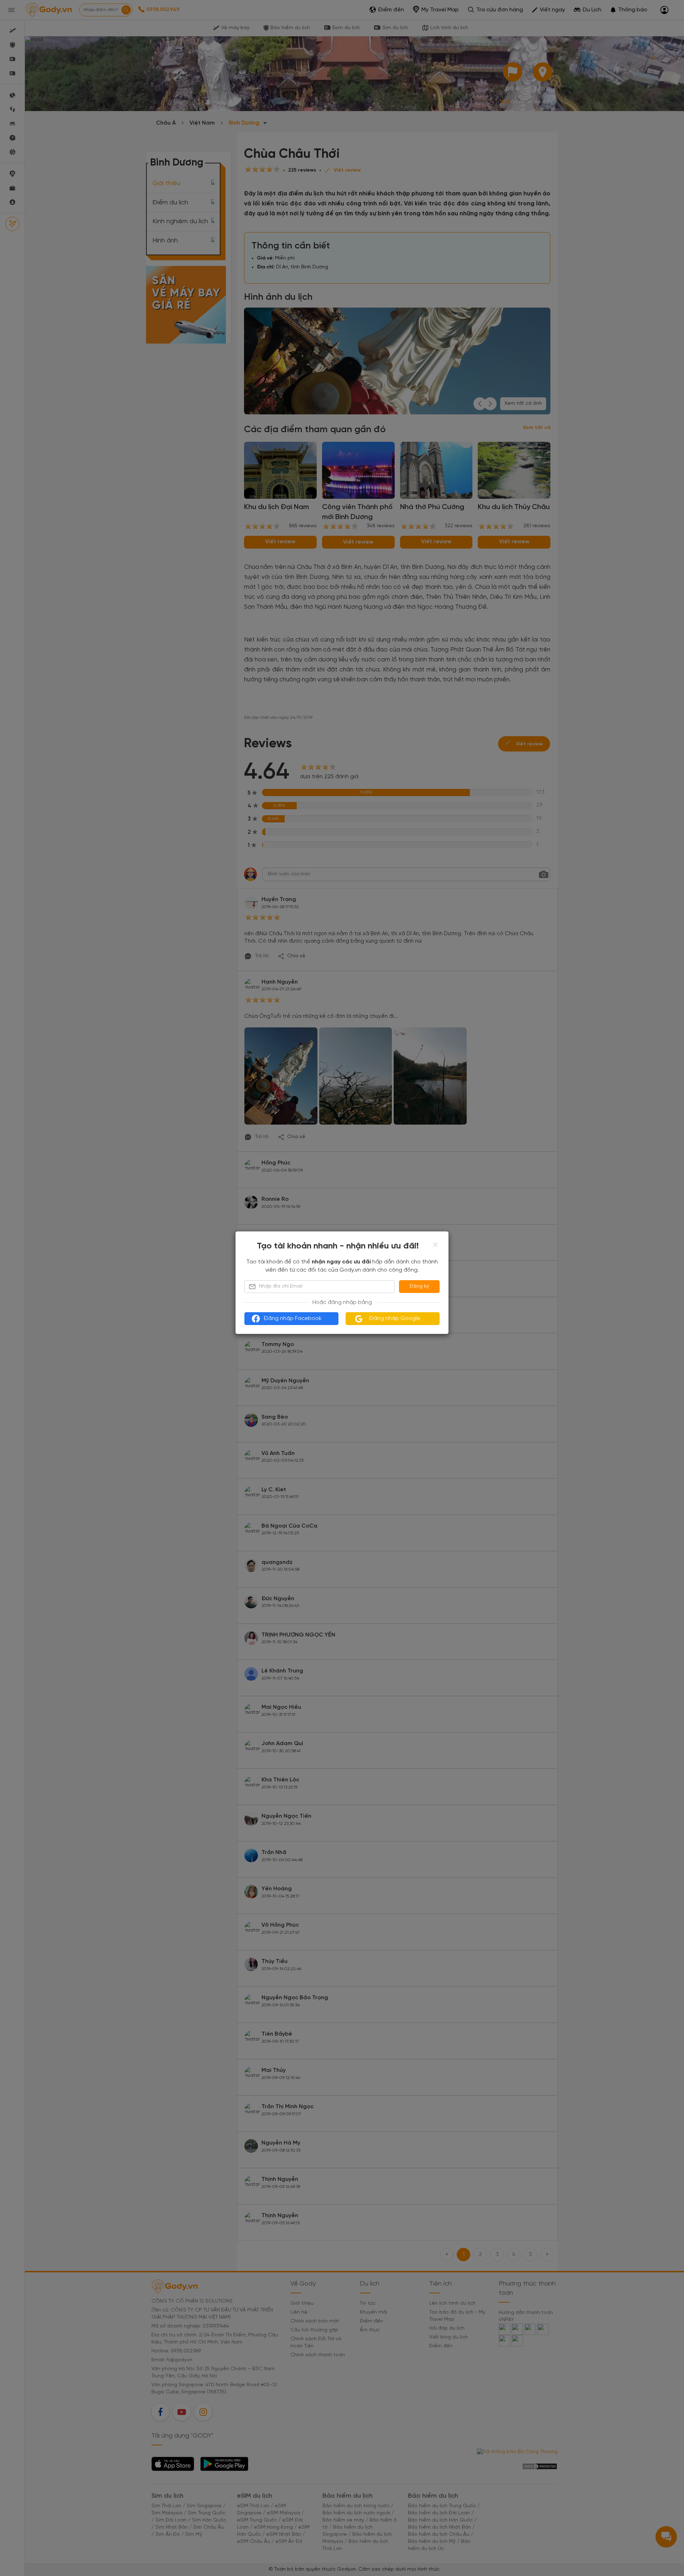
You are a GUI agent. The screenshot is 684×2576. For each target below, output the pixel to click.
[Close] (435, 1245)
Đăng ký (419, 1286)
